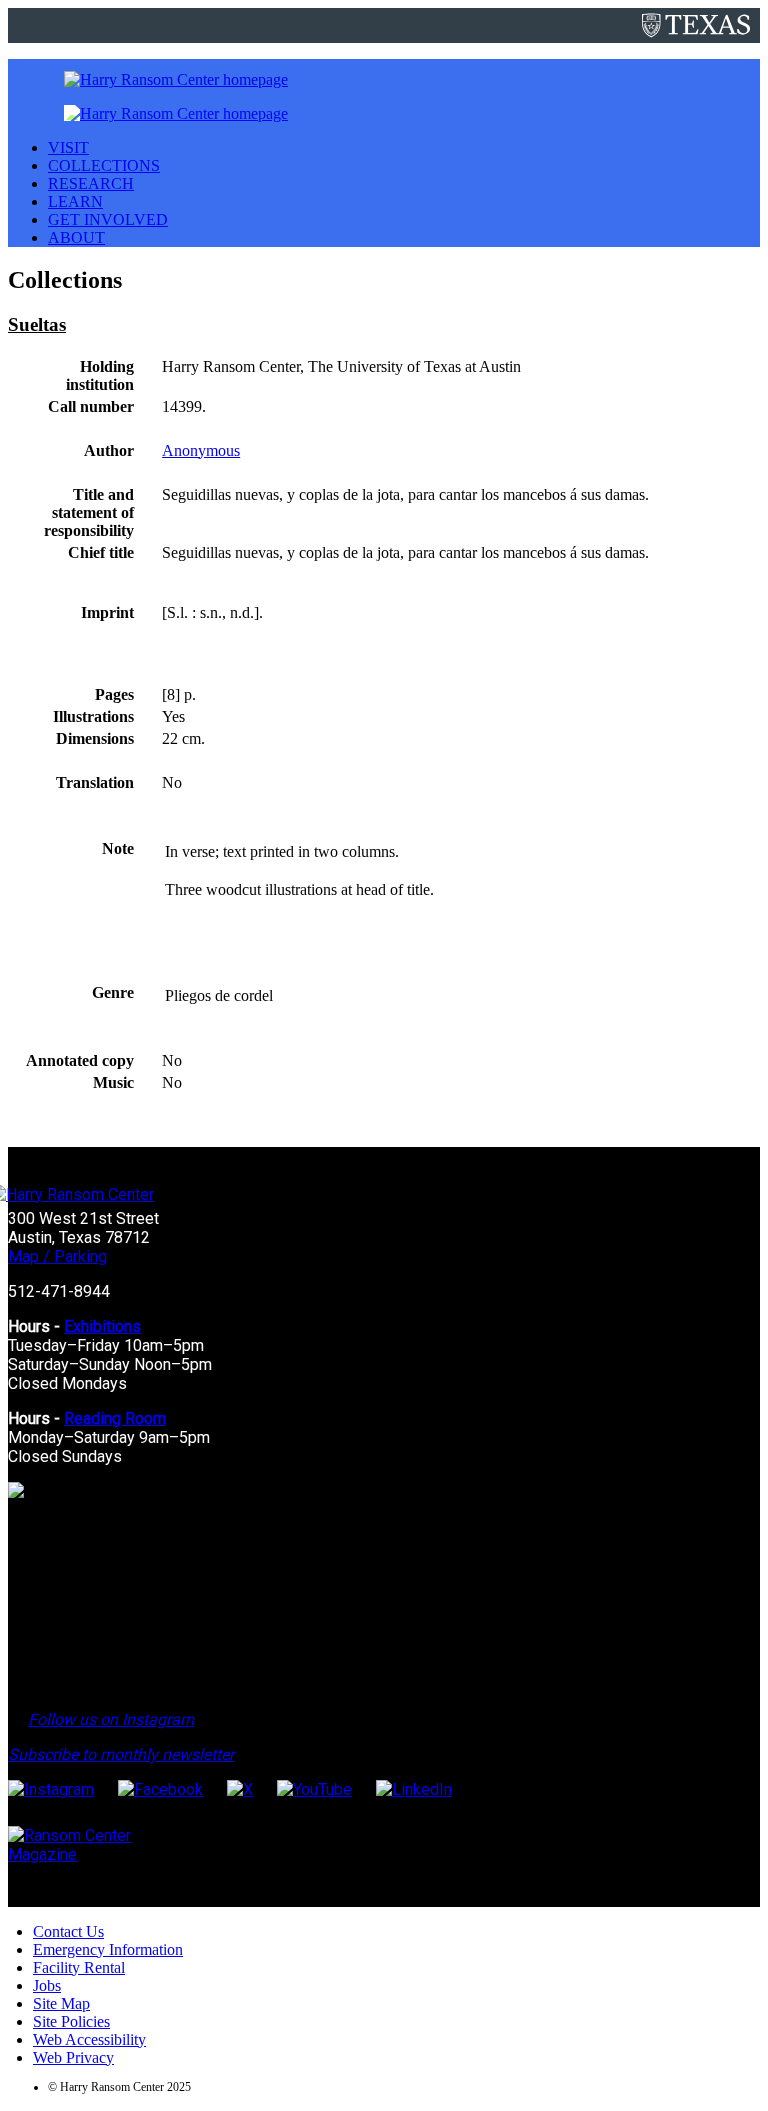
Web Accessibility (89, 2039)
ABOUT (76, 237)
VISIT (68, 147)
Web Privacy (73, 2057)
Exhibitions (102, 1326)
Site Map (61, 2003)
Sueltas (37, 324)
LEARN (75, 201)
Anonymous (201, 450)
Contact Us (68, 1931)
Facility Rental (79, 1967)
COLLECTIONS (104, 165)
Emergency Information (108, 1949)
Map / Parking (57, 1256)
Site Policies (71, 2021)
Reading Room (115, 1418)
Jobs (47, 1985)
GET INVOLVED (108, 219)
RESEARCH (91, 183)
